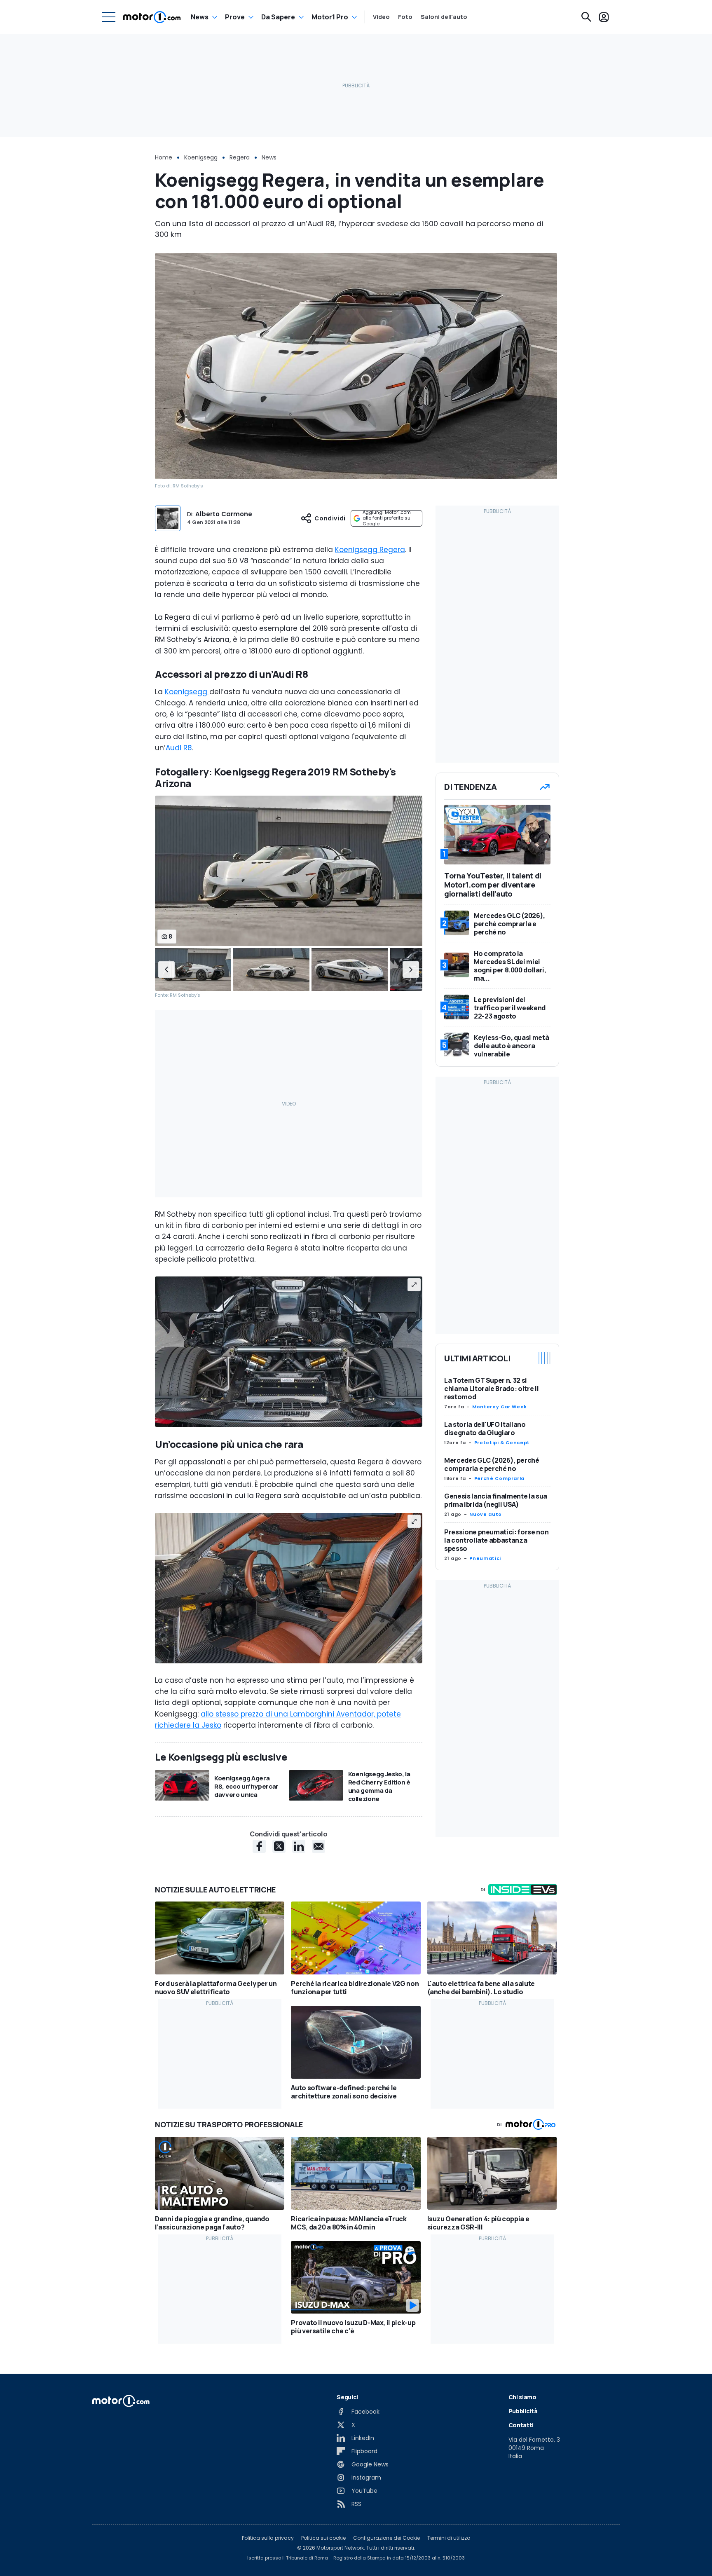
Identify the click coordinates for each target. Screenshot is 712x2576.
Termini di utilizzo (449, 2538)
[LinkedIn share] (299, 1846)
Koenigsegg (201, 157)
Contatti (521, 2425)
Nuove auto (485, 1514)
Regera (240, 157)
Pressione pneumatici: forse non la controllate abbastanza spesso (496, 1540)
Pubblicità (523, 2411)
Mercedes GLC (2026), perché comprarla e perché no (492, 1464)
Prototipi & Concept (502, 1443)
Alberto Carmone (224, 514)
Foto (405, 17)
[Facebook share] (259, 1846)
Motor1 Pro (330, 17)
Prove (235, 17)
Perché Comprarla (499, 1478)
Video (381, 17)
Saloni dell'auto (444, 17)
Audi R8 (179, 748)
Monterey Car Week (500, 1407)
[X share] (279, 1846)
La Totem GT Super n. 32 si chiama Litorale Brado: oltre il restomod (491, 1389)
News (200, 17)
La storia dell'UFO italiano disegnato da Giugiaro (485, 1429)
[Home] (152, 17)
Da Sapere (278, 17)
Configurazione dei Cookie (386, 2538)
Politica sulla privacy (268, 2538)
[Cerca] (586, 17)
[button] (166, 970)
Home (164, 157)
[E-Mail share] (319, 1846)
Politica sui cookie (323, 2538)
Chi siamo (522, 2397)
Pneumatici (485, 1558)
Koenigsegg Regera (370, 550)
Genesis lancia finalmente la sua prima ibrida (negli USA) (496, 1500)
